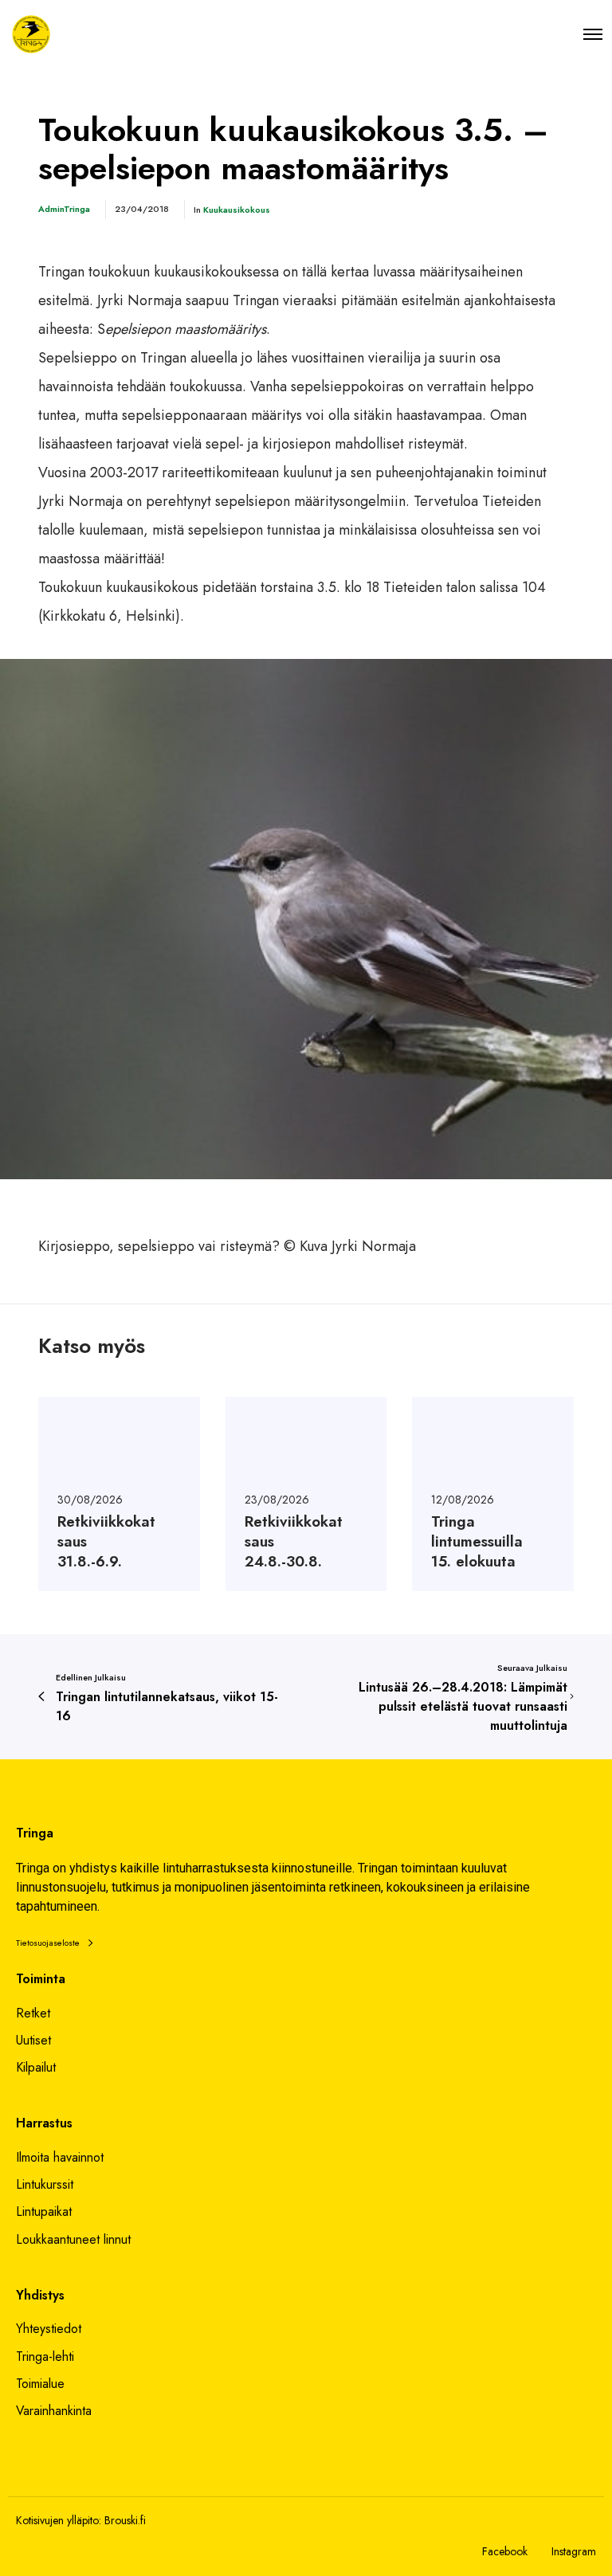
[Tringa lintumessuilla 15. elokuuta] (493, 1494)
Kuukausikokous (237, 210)
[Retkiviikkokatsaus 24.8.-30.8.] (306, 1494)
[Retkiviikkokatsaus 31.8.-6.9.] (119, 1494)
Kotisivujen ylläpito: (59, 2520)
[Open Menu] (593, 34)
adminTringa (64, 209)
